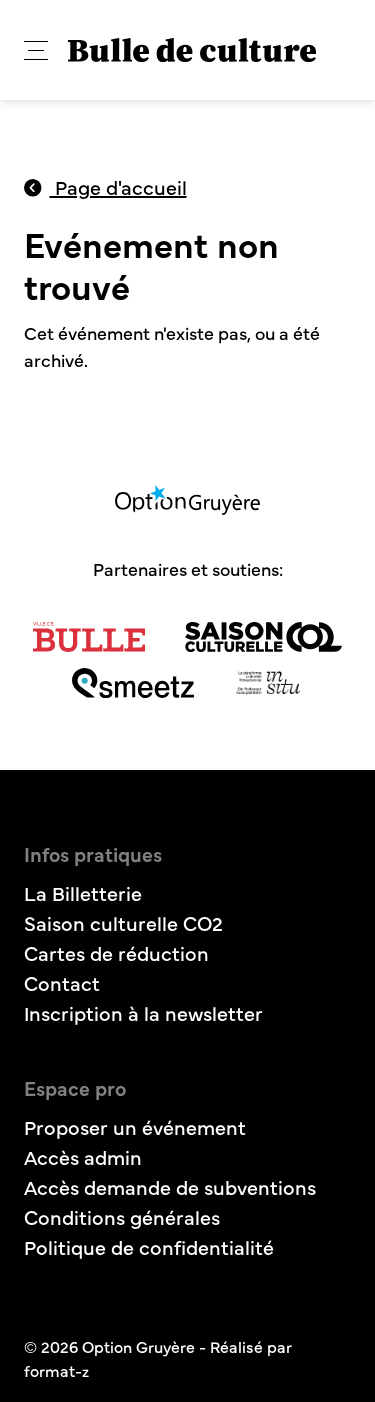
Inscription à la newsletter (143, 1012)
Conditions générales (122, 1216)
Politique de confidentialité (149, 1246)
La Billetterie (83, 892)
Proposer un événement (135, 1126)
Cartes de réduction (116, 952)
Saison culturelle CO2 (123, 922)
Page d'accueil (118, 186)
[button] (36, 50)
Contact (62, 982)
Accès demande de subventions (170, 1186)
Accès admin (83, 1156)
